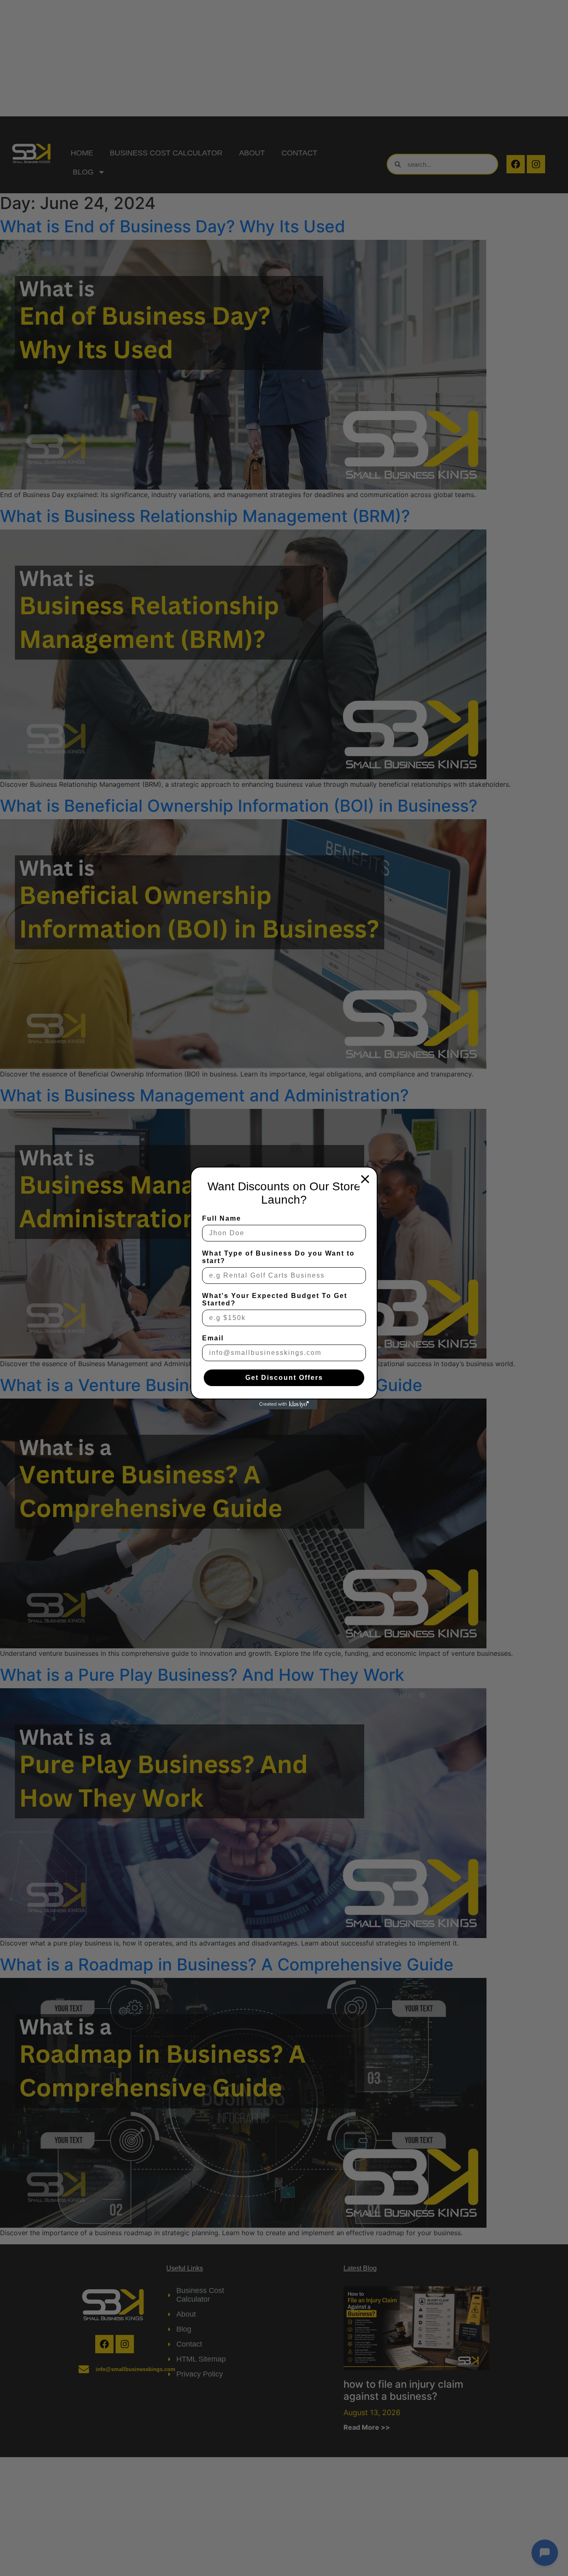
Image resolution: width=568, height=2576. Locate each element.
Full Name (222, 1218)
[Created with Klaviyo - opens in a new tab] (284, 1404)
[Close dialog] (365, 1179)
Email (213, 1338)
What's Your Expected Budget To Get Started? (275, 1299)
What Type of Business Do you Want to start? (278, 1257)
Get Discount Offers (284, 1378)
